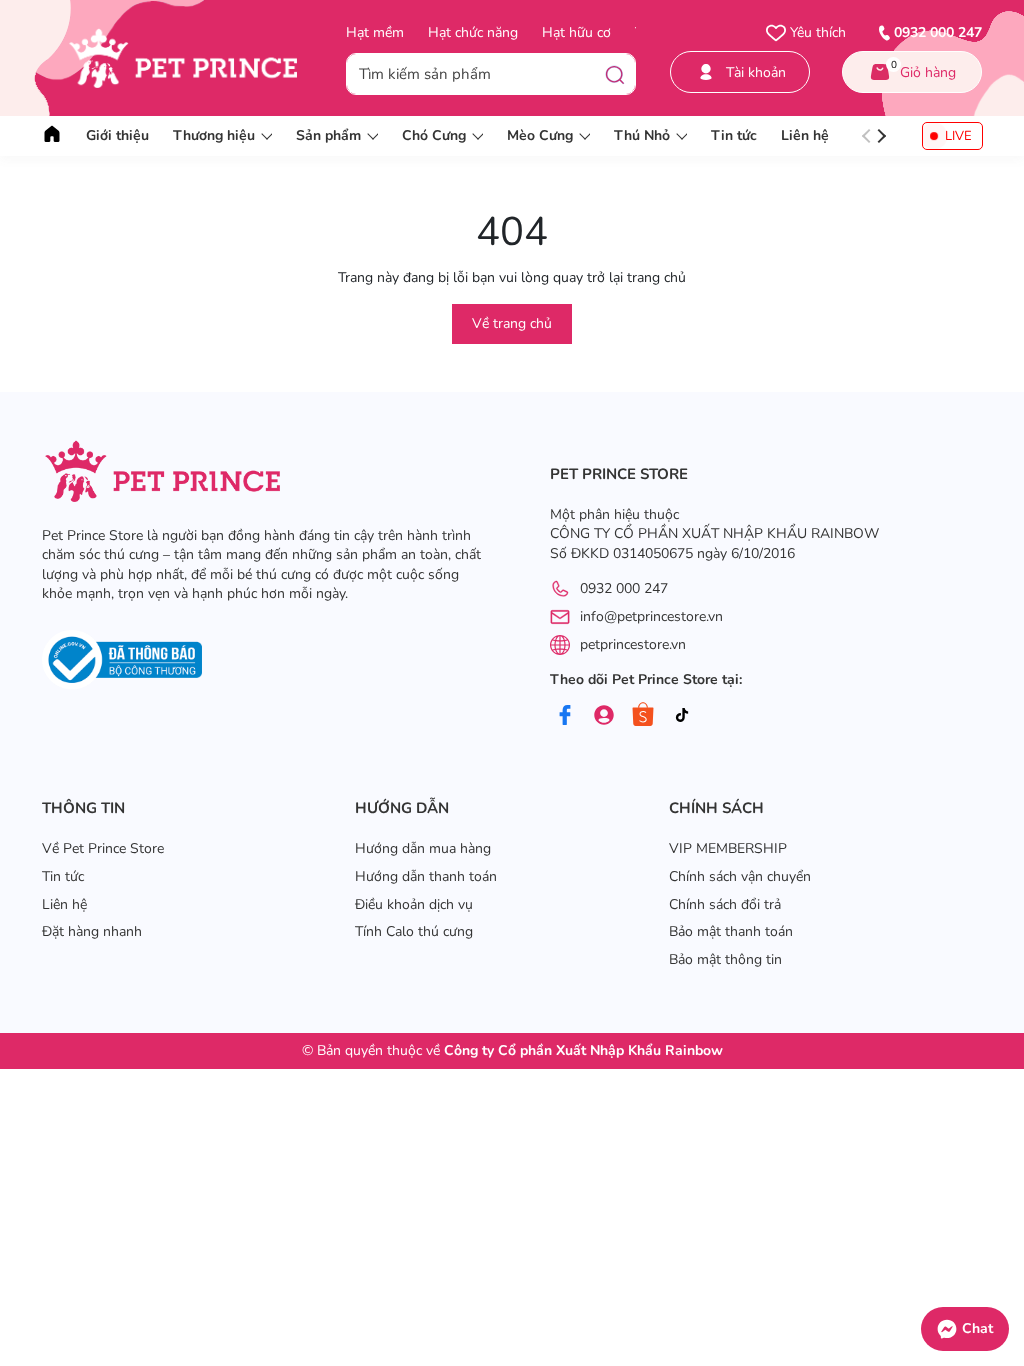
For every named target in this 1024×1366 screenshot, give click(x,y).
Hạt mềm (375, 32)
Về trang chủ (512, 323)
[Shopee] (643, 715)
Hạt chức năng (473, 32)
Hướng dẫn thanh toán (426, 876)
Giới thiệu (117, 135)
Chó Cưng (434, 135)
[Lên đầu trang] (999, 1281)
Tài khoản (756, 72)
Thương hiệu (214, 135)
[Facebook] (565, 715)
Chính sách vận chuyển (740, 876)
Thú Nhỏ (642, 135)
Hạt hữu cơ (576, 32)
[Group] (604, 715)
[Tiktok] (682, 715)
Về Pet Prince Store (103, 848)
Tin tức (734, 135)
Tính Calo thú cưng (414, 931)
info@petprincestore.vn (651, 616)
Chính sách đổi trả (725, 904)
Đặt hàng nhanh (92, 931)
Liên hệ (805, 135)
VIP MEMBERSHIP (728, 848)
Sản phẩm (328, 135)
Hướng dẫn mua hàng (423, 848)
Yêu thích (816, 32)
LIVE (958, 136)
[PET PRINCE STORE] (194, 58)
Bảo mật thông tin (725, 959)
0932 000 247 (624, 588)
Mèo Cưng (540, 135)
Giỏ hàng (924, 69)
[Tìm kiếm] (615, 74)
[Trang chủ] (52, 136)
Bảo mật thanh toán (731, 931)
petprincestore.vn (633, 644)
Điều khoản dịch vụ (414, 904)
